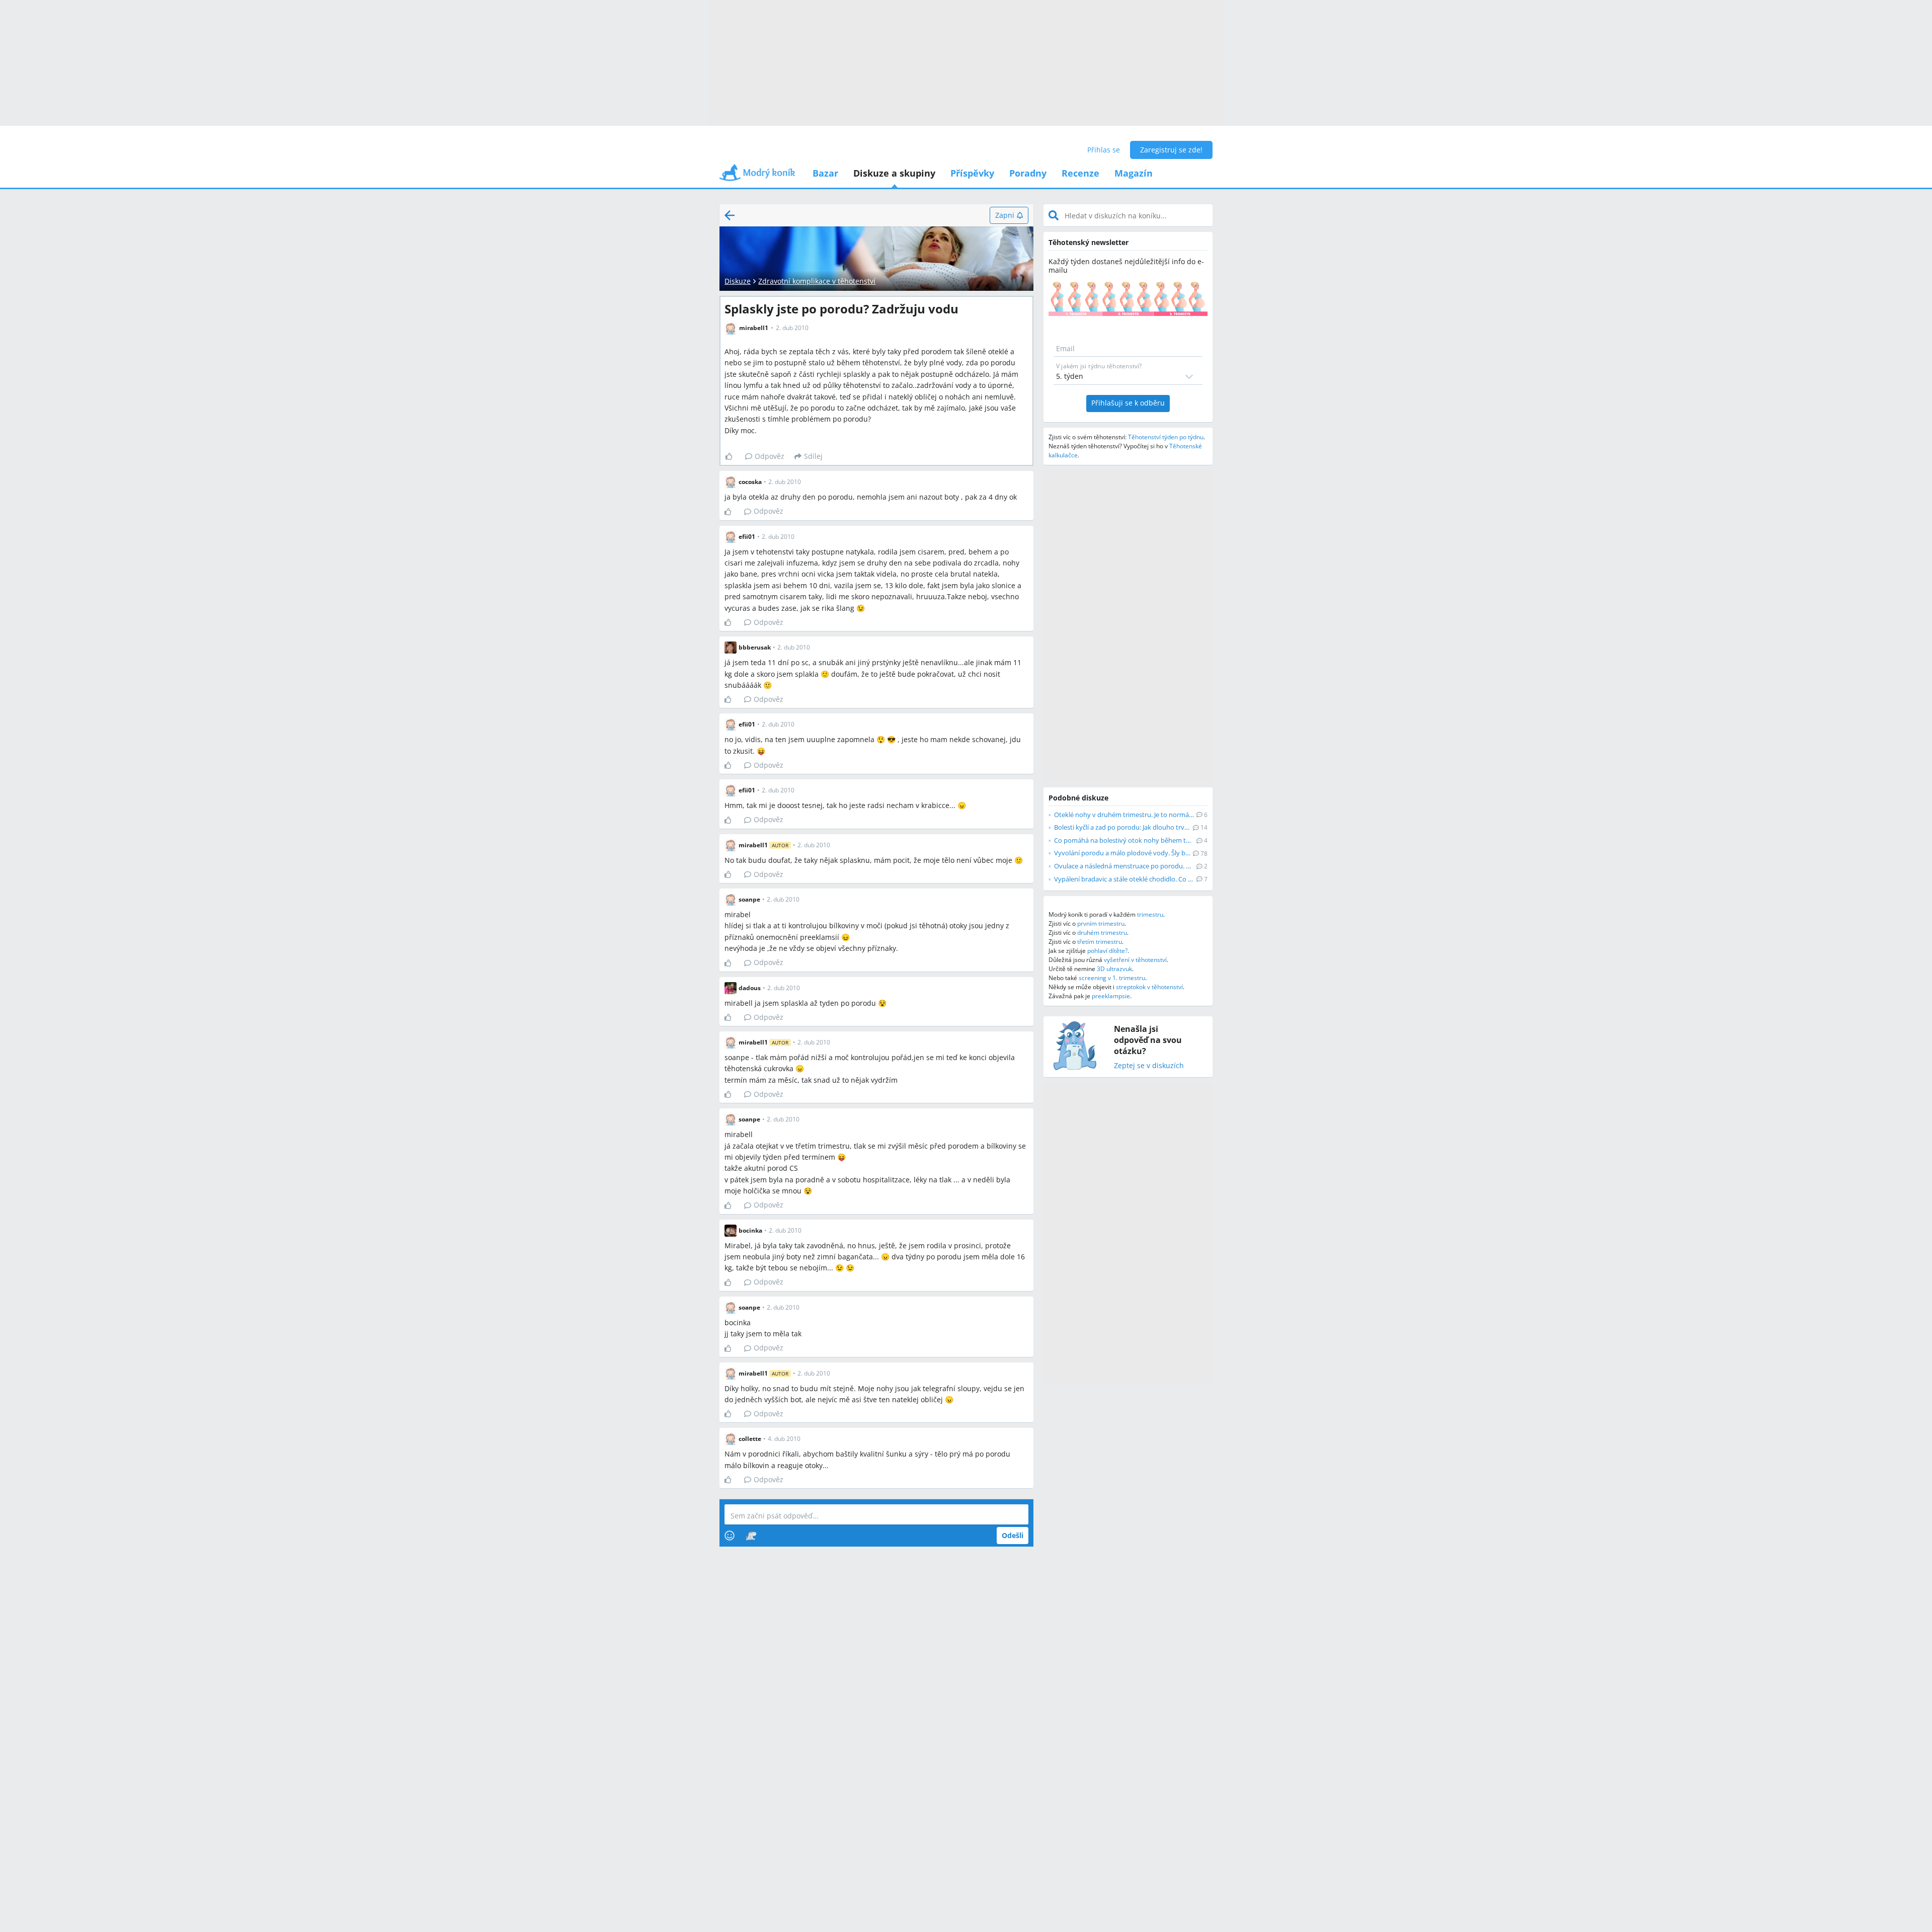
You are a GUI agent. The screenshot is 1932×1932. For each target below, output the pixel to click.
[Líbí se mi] (733, 456)
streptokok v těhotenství (1149, 987)
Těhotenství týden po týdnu (1166, 437)
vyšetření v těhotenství (1135, 960)
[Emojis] (730, 1536)
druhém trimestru (1102, 933)
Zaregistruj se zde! (1171, 150)
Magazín (1134, 173)
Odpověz (770, 456)
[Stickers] (751, 1536)
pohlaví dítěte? (1107, 951)
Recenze (1080, 173)
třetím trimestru (1100, 942)
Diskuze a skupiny (894, 173)
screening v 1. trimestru (1112, 978)
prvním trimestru (1101, 923)
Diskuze (738, 281)
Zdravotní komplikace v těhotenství (817, 281)
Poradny (1028, 173)
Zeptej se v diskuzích (1149, 1066)
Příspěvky (972, 173)
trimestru (1150, 914)
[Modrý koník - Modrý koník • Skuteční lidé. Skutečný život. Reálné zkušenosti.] (757, 176)
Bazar (825, 173)
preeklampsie (1111, 996)
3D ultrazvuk (1114, 969)
